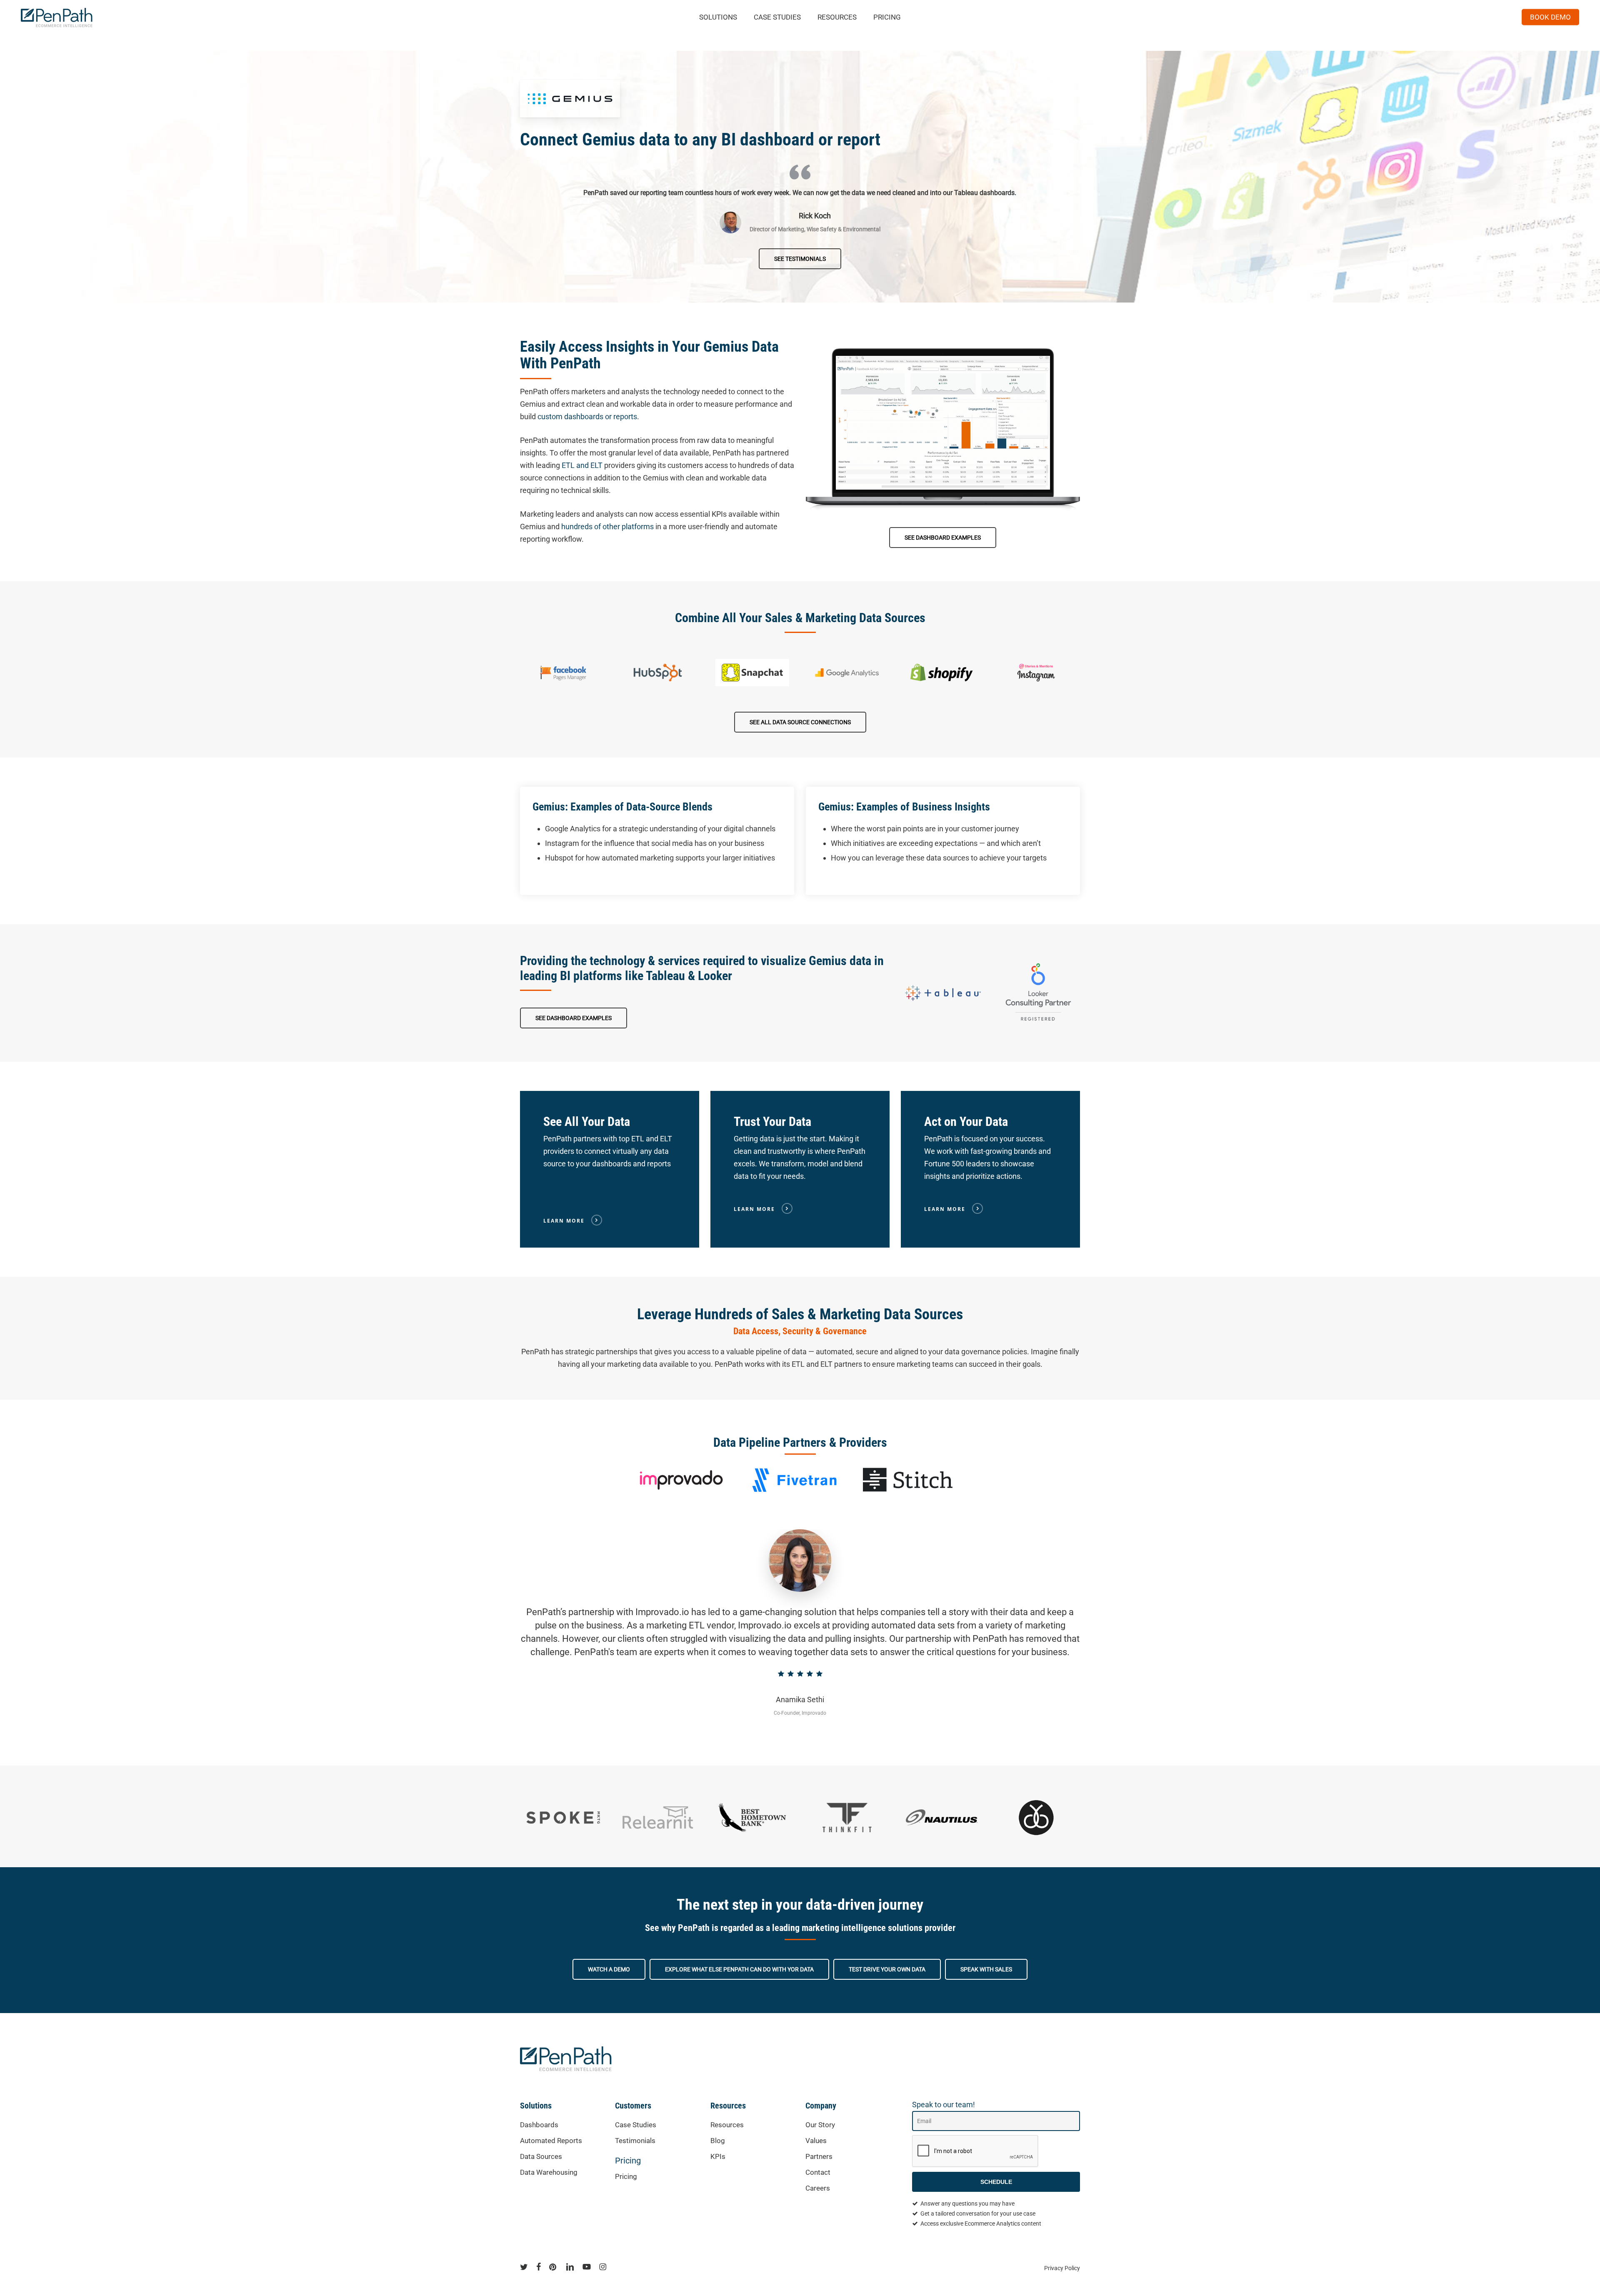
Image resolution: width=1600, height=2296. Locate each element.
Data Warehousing (549, 2172)
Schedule (996, 2182)
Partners (819, 2156)
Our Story (820, 2125)
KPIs (718, 2156)
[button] (800, 259)
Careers (818, 2188)
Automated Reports (551, 2141)
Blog (718, 2141)
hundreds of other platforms (607, 526)
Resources (727, 2125)
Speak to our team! (944, 2105)
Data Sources (541, 2156)
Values (816, 2141)
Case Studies (636, 2125)
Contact (818, 2172)
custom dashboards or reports (587, 416)
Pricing (628, 2161)
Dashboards (539, 2125)
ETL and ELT (582, 465)
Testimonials (635, 2141)
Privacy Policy (1062, 2268)
